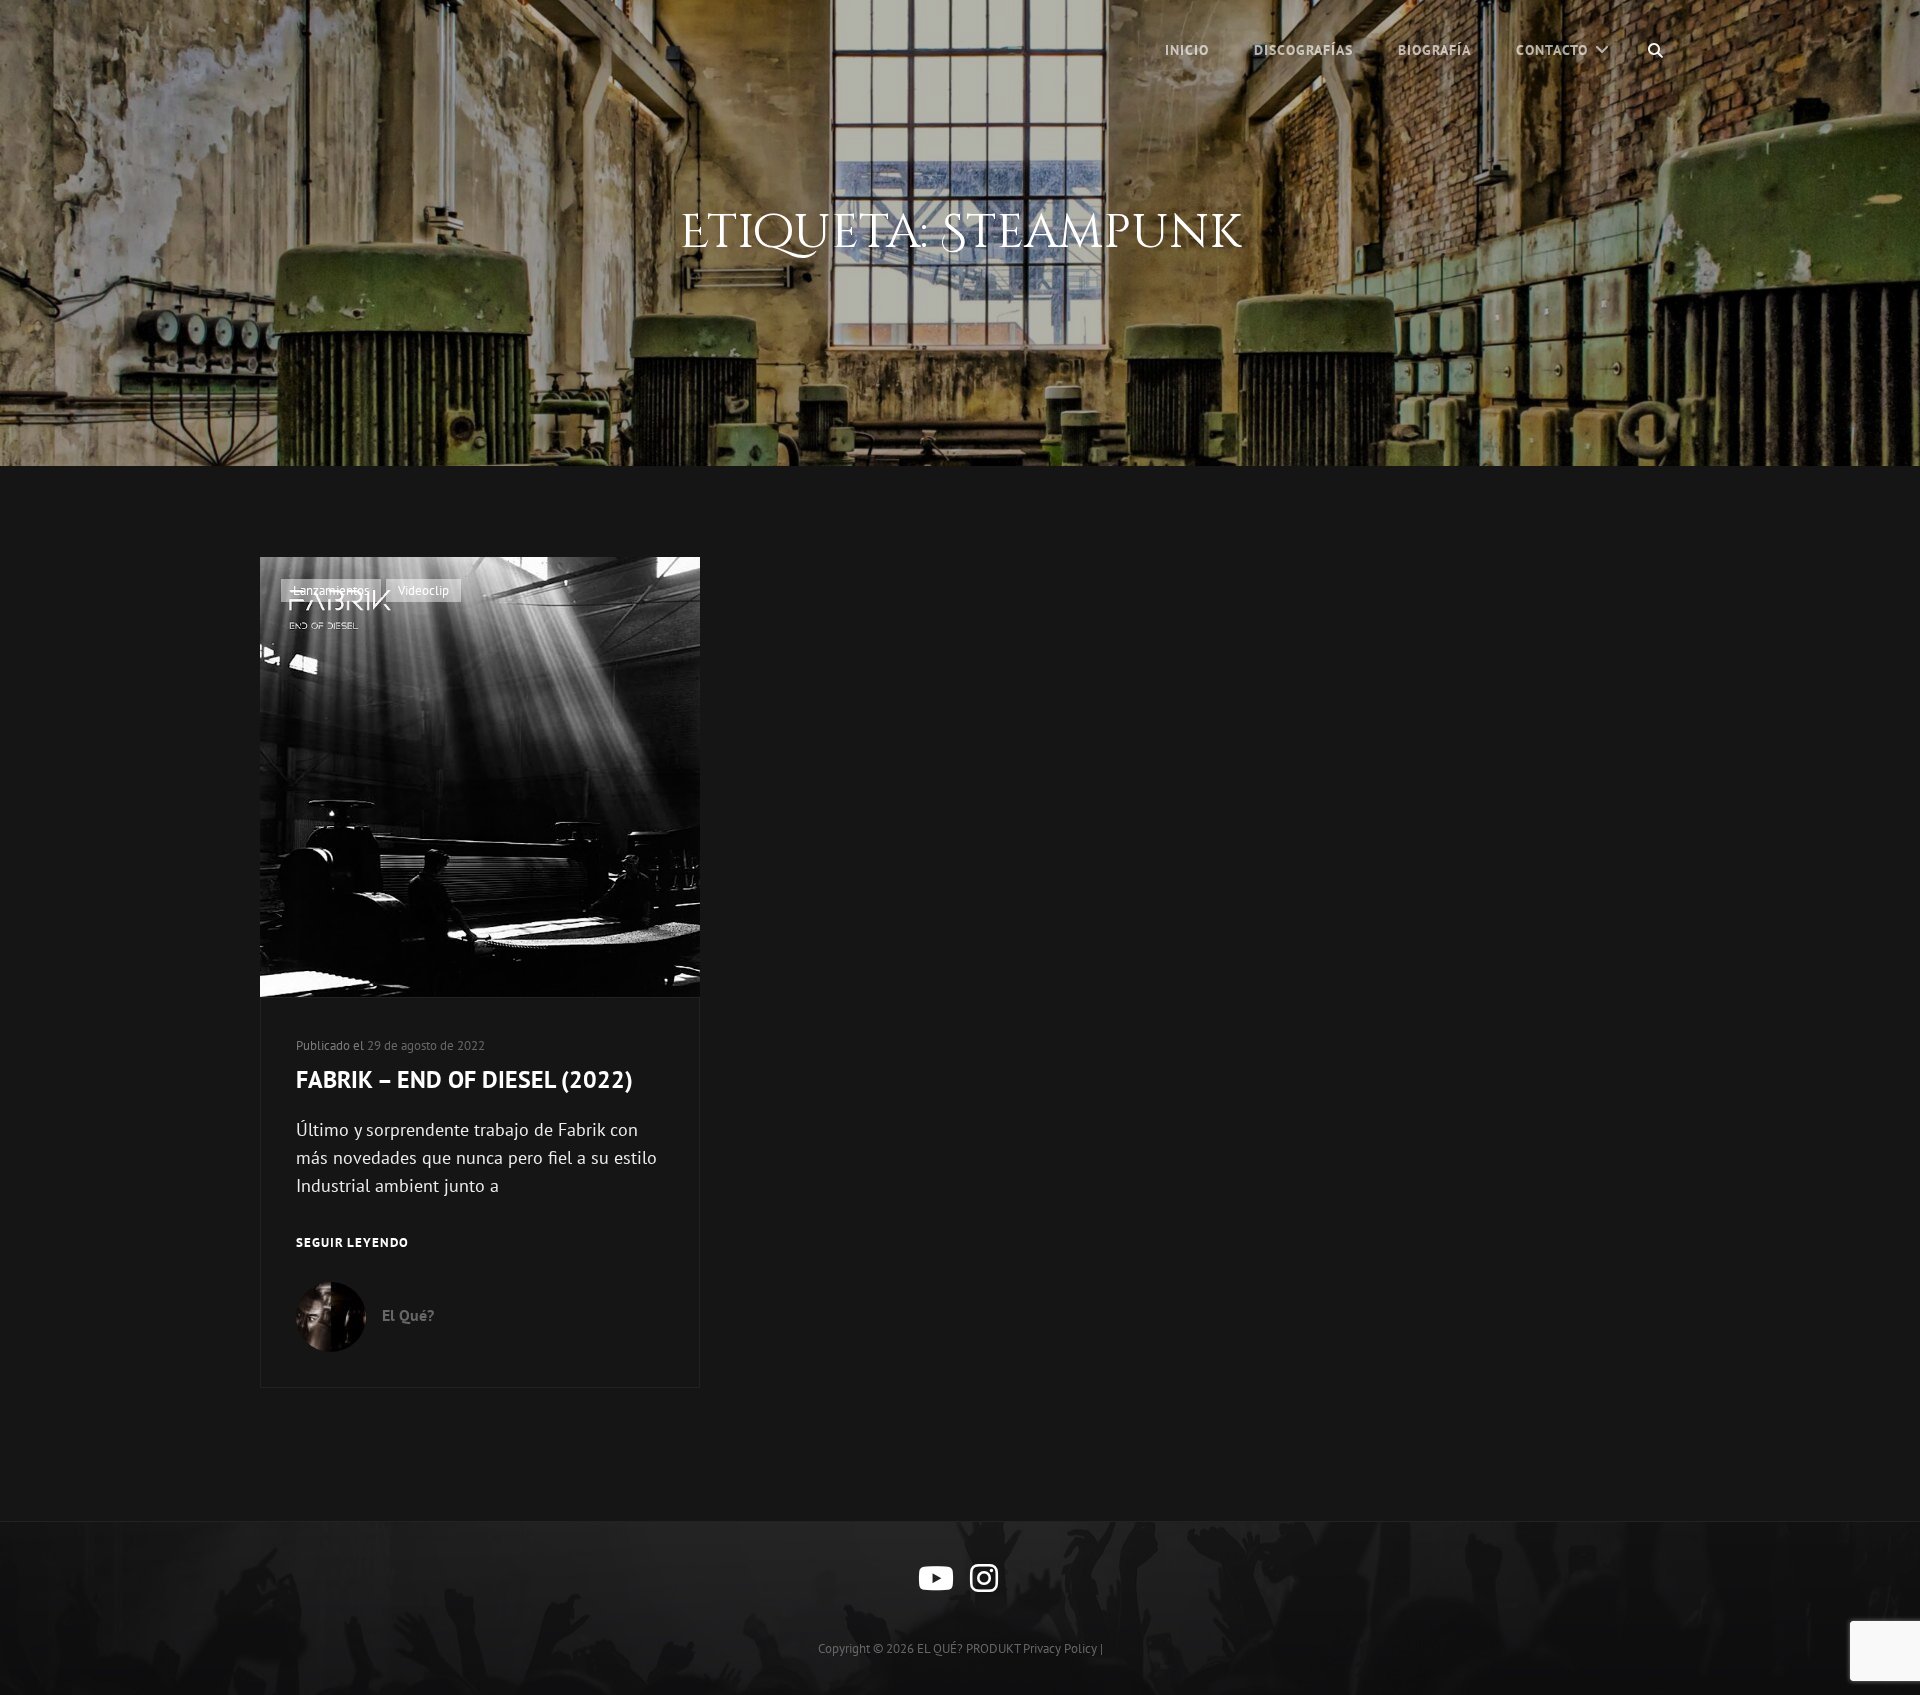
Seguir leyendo (352, 1244)
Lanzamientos (331, 590)
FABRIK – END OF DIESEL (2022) (464, 1079)
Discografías (1303, 50)
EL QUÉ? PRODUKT (968, 1648)
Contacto (1552, 50)
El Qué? (408, 1315)
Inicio (1187, 50)
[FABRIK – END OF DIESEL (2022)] (480, 777)
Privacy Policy (1060, 1648)
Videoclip (423, 590)
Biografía (1434, 50)
